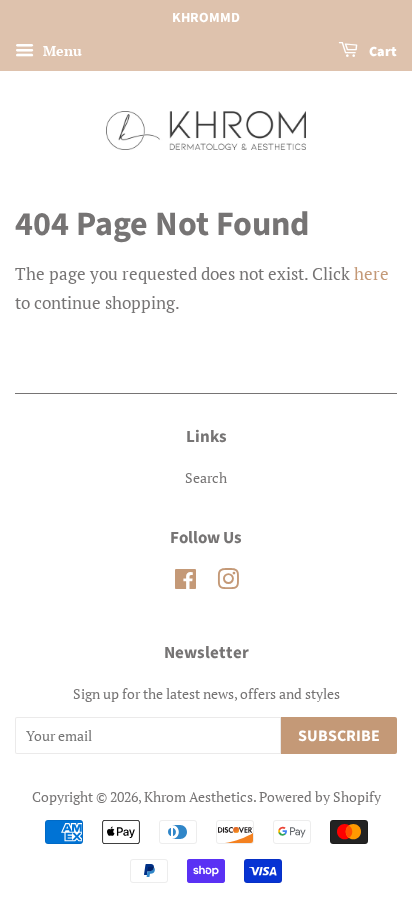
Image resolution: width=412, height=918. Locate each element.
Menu (60, 50)
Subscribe (339, 736)
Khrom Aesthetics (198, 796)
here (371, 273)
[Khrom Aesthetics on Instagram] (228, 582)
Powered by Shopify (320, 796)
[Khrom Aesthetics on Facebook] (185, 582)
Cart (381, 52)
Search (206, 477)
